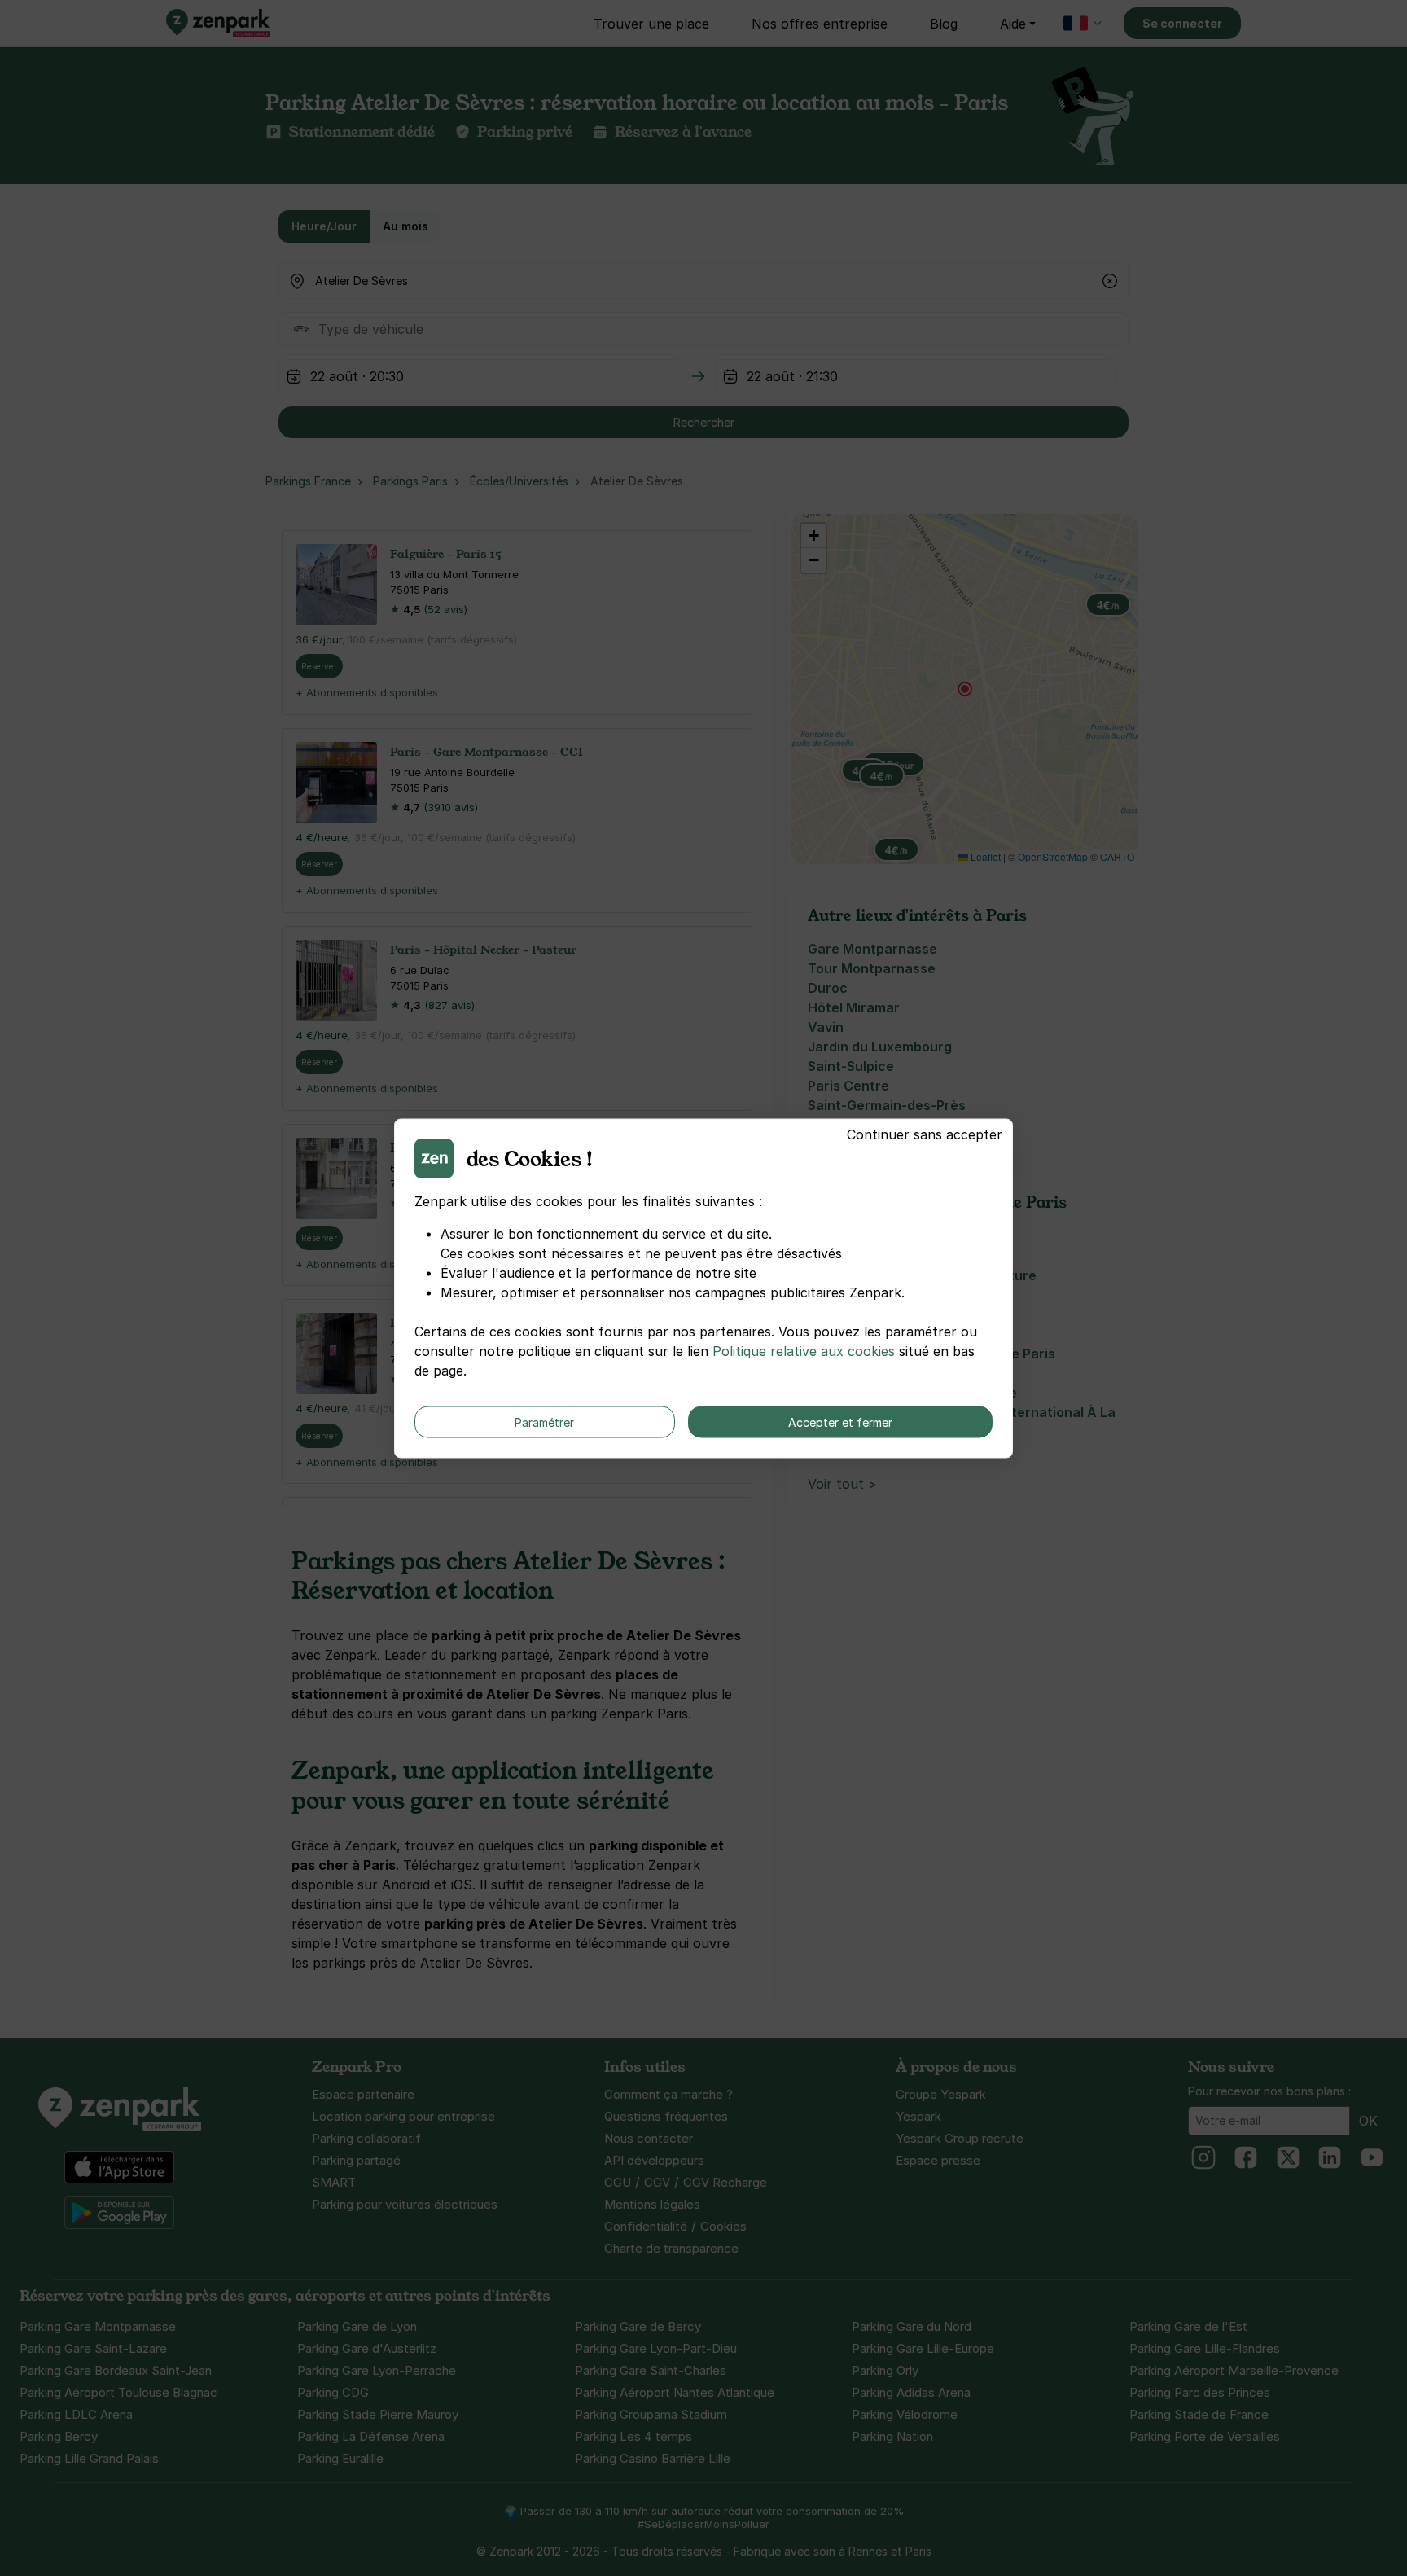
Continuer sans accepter (925, 1134)
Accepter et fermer (840, 1422)
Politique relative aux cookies (804, 1350)
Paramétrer (544, 1422)
